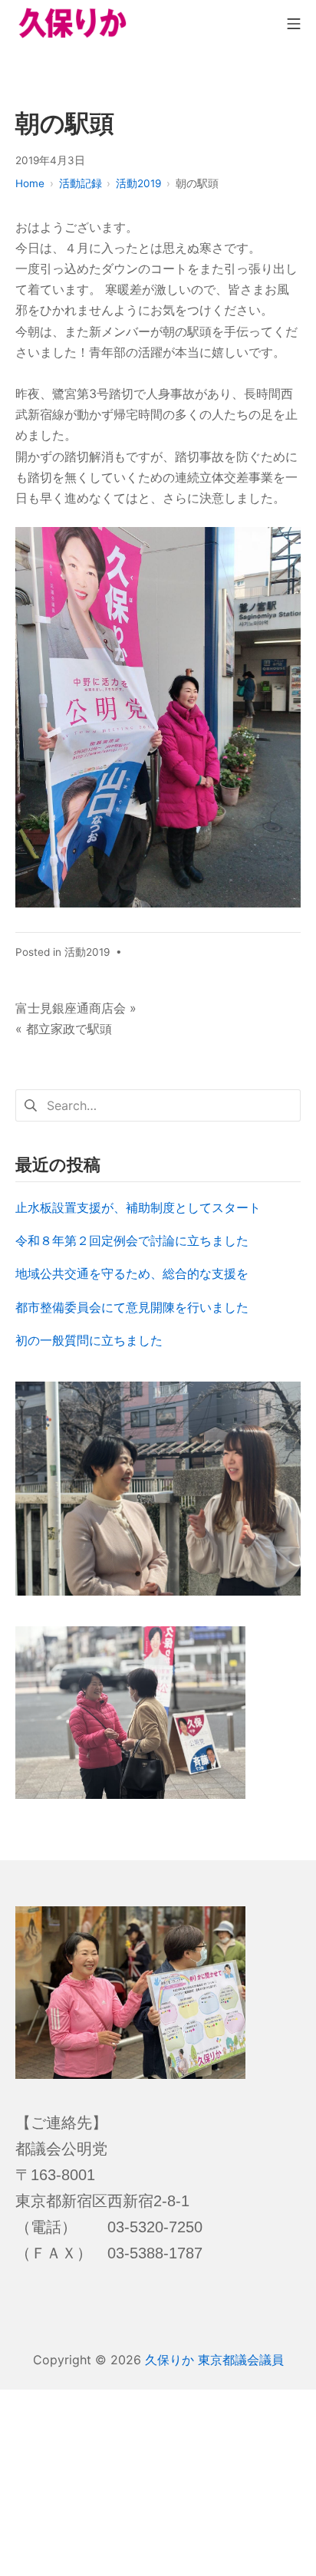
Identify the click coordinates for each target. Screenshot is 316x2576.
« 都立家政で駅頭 (64, 1029)
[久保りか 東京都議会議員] (73, 23)
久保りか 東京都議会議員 (214, 2360)
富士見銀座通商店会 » (76, 1008)
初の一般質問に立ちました (89, 1340)
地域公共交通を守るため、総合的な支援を (132, 1273)
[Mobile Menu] (294, 23)
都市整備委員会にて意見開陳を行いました (132, 1307)
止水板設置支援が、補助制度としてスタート (138, 1207)
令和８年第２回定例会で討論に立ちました (132, 1240)
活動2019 (87, 952)
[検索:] (158, 1104)
